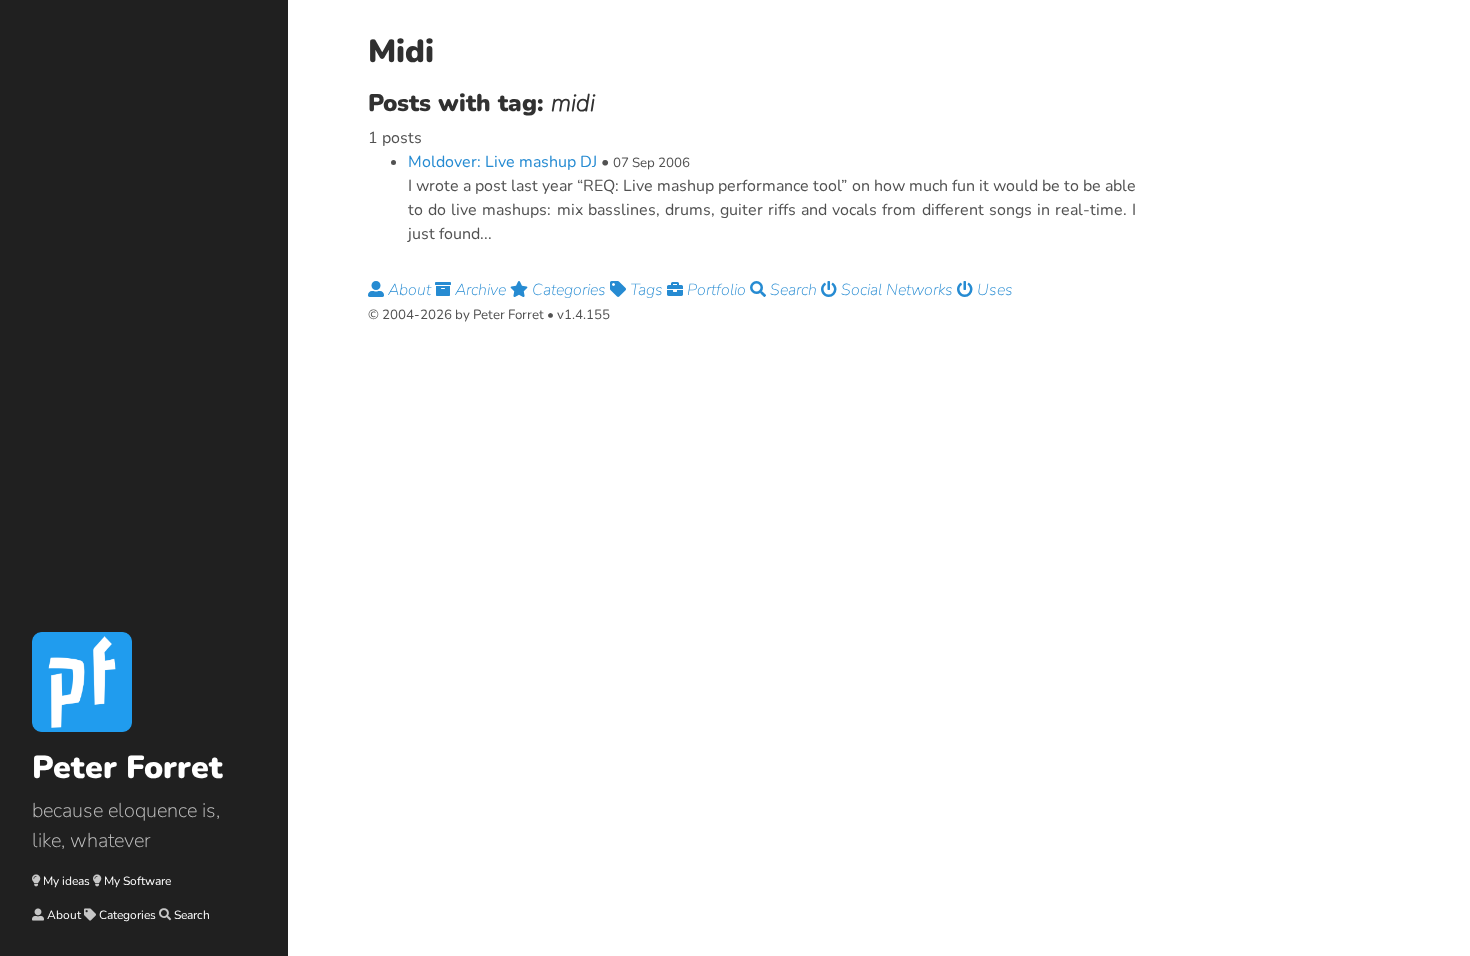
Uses (993, 290)
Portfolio (716, 290)
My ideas (66, 881)
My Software (137, 881)
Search (192, 915)
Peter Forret (127, 767)
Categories (127, 915)
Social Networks (897, 290)
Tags (646, 290)
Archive (480, 290)
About (64, 915)
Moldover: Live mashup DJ (502, 162)
